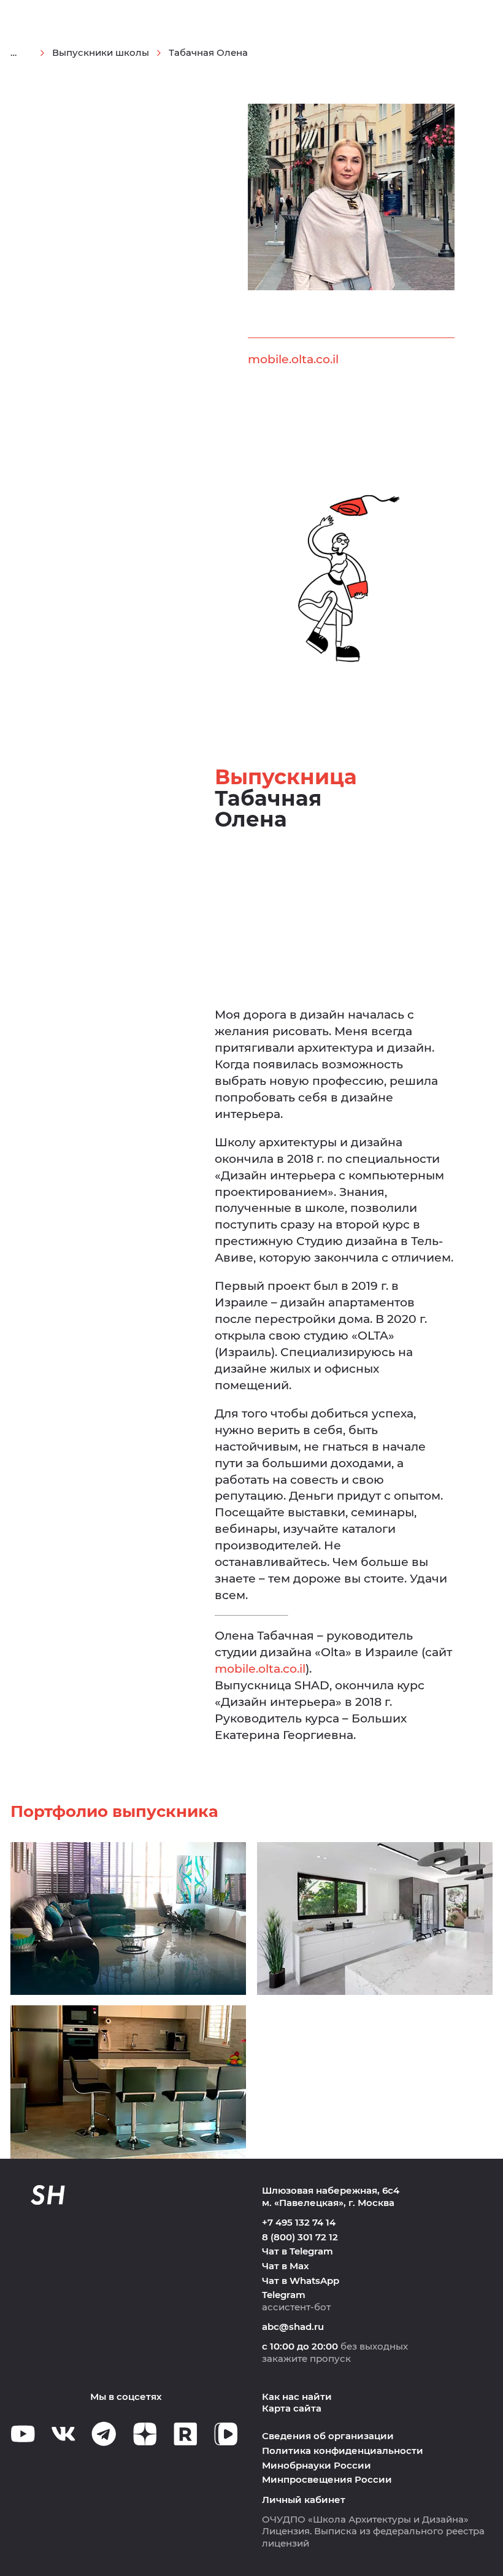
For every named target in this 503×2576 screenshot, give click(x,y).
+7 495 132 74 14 (299, 2223)
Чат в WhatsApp (301, 2281)
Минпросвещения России (327, 2480)
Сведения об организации (328, 2436)
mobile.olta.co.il (293, 359)
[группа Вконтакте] (63, 2434)
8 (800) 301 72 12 (300, 2237)
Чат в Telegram (298, 2251)
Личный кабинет (304, 2500)
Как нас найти (297, 2397)
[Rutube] (186, 2434)
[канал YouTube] (23, 2434)
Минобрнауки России (317, 2466)
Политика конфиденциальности (343, 2451)
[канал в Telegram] (104, 2434)
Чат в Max (286, 2266)
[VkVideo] (226, 2434)
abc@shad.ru (293, 2327)
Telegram (284, 2295)
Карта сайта (292, 2408)
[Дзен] (145, 2434)
